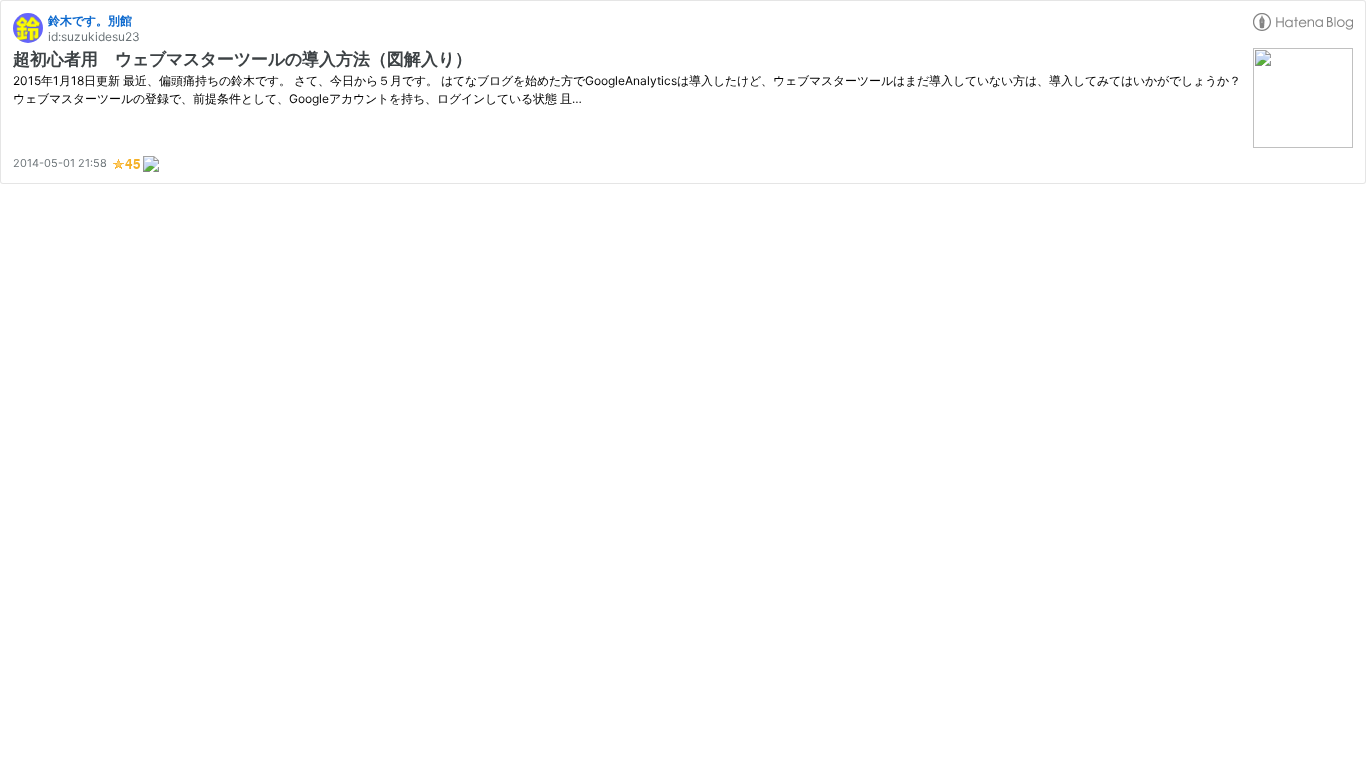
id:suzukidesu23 (94, 36)
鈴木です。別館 (90, 20)
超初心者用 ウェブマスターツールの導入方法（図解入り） (242, 59)
